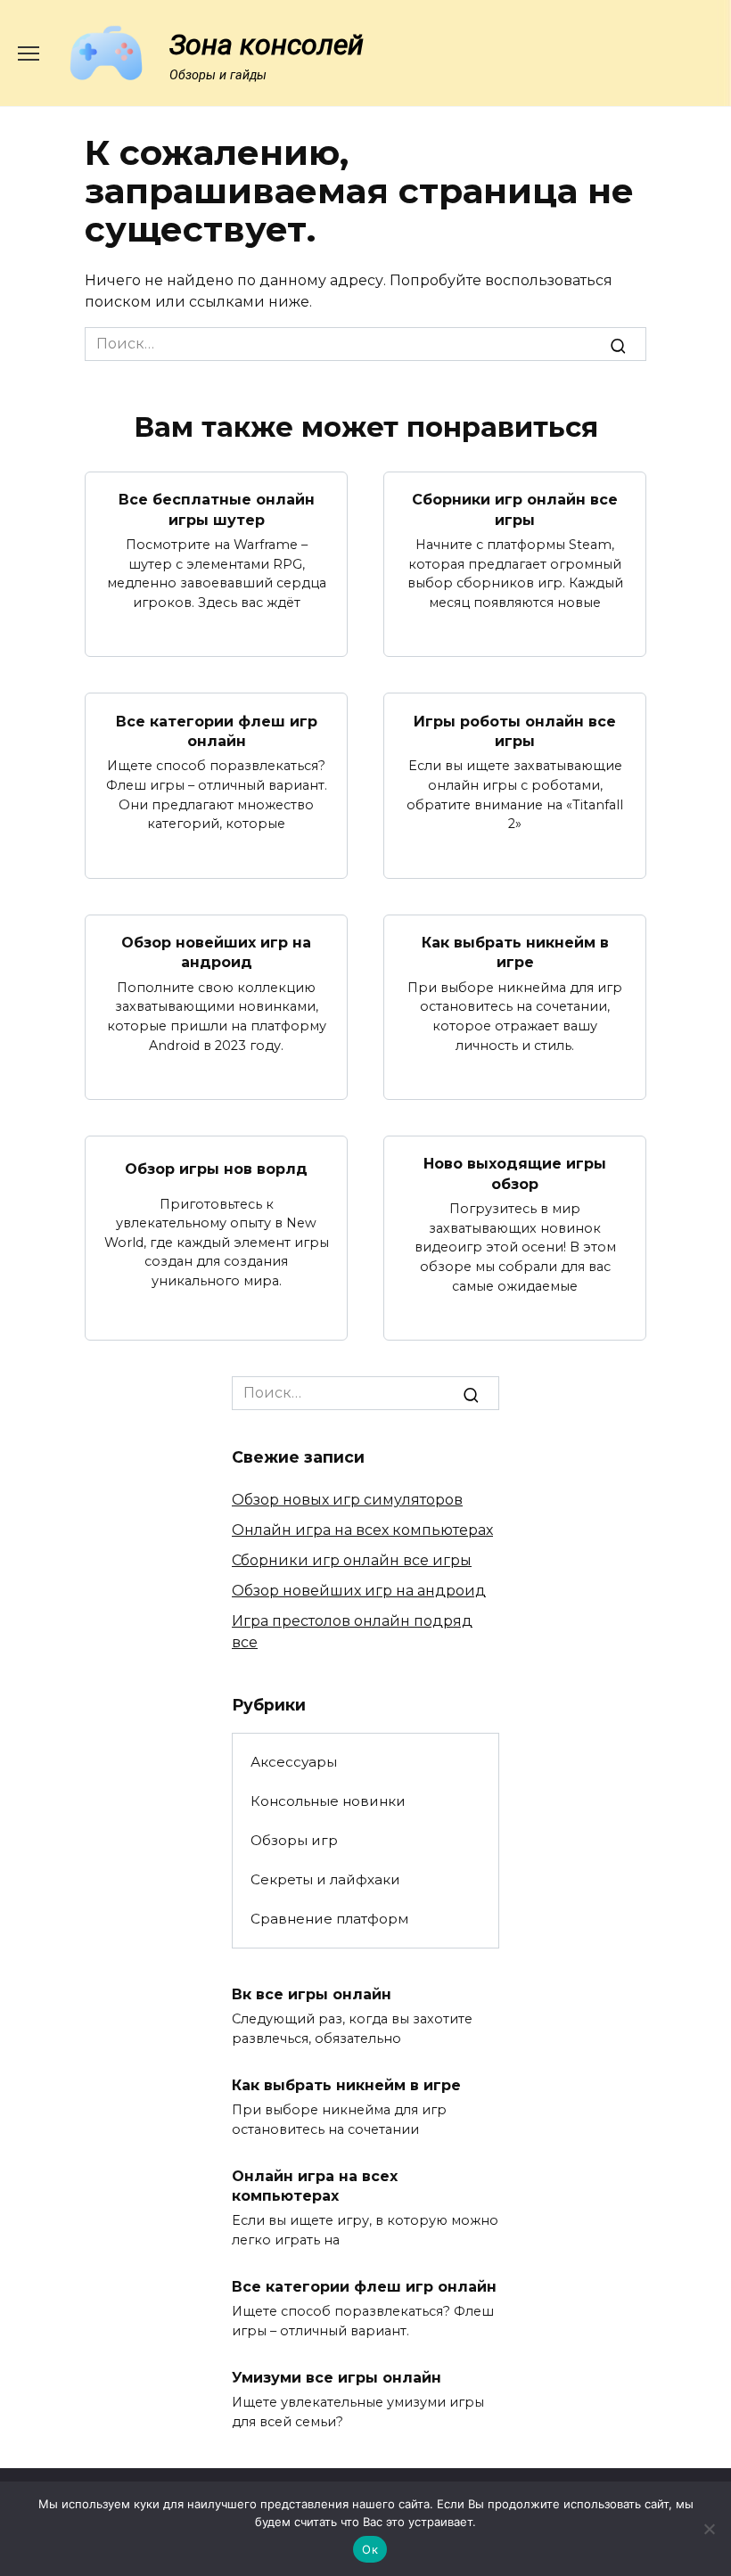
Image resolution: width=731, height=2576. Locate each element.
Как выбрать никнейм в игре (515, 952)
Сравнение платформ (329, 1919)
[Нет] (709, 2529)
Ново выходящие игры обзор (515, 1173)
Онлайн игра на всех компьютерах (362, 1530)
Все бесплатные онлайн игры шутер (217, 509)
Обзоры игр (294, 1840)
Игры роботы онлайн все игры (515, 730)
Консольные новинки (328, 1801)
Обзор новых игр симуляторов (347, 1500)
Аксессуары (294, 1762)
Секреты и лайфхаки (325, 1879)
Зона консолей (267, 45)
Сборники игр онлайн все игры (515, 509)
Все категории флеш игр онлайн (217, 730)
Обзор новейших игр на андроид (216, 952)
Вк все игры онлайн (312, 1994)
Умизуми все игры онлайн (337, 2378)
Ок (370, 2549)
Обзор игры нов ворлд (216, 1169)
